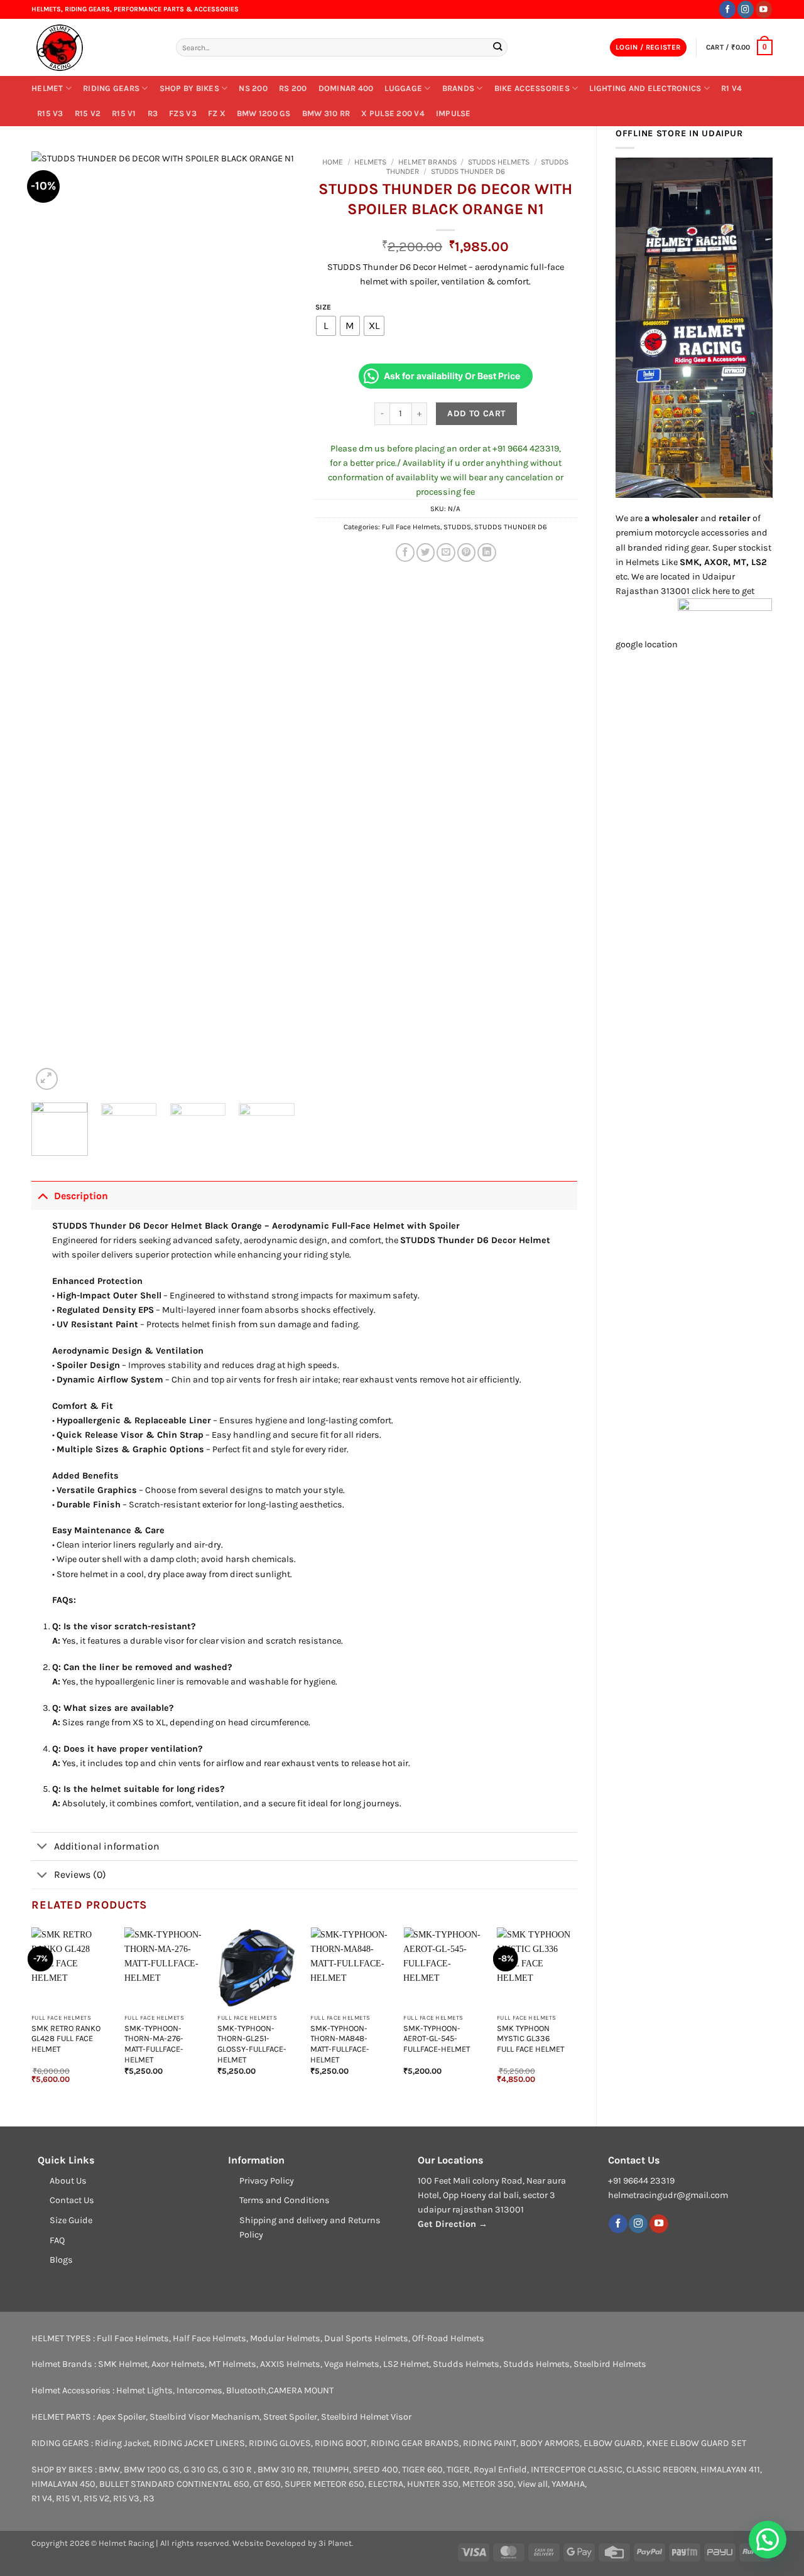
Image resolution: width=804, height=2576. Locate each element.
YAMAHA (568, 2484)
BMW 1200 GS (264, 113)
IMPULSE (454, 113)
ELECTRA (386, 2484)
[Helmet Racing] (94, 48)
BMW (109, 2470)
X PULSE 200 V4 (393, 113)
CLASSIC (605, 2470)
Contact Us (72, 2200)
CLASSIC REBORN (661, 2470)
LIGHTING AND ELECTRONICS (645, 88)
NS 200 (253, 88)
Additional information (107, 1846)
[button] (648, 48)
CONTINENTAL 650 (213, 2484)
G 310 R (238, 2470)
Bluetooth (246, 2390)
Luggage (403, 88)
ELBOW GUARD (613, 2443)
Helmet (47, 88)
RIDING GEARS (111, 88)
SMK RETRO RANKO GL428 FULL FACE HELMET (66, 2039)
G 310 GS (201, 2470)
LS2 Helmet (406, 2364)
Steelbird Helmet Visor (366, 2417)
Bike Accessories (532, 88)
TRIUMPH (331, 2470)
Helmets (370, 162)
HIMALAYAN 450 (63, 2484)
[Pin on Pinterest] (467, 552)
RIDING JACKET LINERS (199, 2443)
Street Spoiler (290, 2417)
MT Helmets (232, 2364)
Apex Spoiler (121, 2417)
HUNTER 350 (433, 2484)
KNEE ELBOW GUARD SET (696, 2443)
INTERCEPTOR (558, 2470)
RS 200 (293, 88)
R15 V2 (88, 113)
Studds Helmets (499, 162)
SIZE (323, 307)
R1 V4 (731, 88)
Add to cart (476, 413)
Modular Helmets (285, 2338)
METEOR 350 (488, 2484)
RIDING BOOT (341, 2443)
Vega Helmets (352, 2364)
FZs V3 (183, 113)
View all (533, 2484)
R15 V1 (124, 113)
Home (333, 162)
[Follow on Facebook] (727, 9)
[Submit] (497, 47)
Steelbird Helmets (610, 2364)
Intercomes (199, 2390)
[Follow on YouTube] (764, 9)
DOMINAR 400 (346, 88)
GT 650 (267, 2484)
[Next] (274, 622)
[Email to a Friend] (446, 552)
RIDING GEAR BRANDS (415, 2443)
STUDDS (457, 527)
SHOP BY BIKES (189, 88)
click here (711, 591)
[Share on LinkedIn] (487, 552)
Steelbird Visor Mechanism (204, 2417)
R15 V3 (50, 113)
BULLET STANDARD (137, 2484)
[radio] (326, 326)
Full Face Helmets (411, 527)
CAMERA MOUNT (301, 2390)
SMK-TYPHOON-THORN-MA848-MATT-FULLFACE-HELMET (340, 2044)
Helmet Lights (144, 2390)
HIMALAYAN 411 (730, 2470)
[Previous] (53, 622)
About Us (68, 2181)
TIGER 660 (422, 2470)
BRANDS (459, 88)
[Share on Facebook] (405, 552)
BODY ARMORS (550, 2443)
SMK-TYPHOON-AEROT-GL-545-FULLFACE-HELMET (437, 2039)
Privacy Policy (267, 2181)
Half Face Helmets (209, 2338)
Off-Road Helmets (448, 2338)
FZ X (217, 113)
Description (81, 1196)
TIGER (458, 2470)
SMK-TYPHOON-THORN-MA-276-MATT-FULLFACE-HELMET (154, 2044)
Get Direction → (453, 2224)
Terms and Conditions (285, 2200)
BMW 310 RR (326, 113)
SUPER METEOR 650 (324, 2484)
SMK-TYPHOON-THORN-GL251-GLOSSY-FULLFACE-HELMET (252, 2044)
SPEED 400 (376, 2470)
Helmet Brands (427, 162)
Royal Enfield (500, 2470)
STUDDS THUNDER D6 (468, 171)
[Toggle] (42, 1195)
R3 (153, 113)
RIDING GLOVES (280, 2443)
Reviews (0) (80, 1874)
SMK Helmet (123, 2364)
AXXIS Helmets (290, 2364)
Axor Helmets (178, 2364)
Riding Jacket (122, 2443)
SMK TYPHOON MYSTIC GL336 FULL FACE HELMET (530, 2039)
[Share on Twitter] (426, 552)
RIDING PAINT (490, 2443)
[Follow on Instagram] (746, 9)
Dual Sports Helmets (366, 2338)
